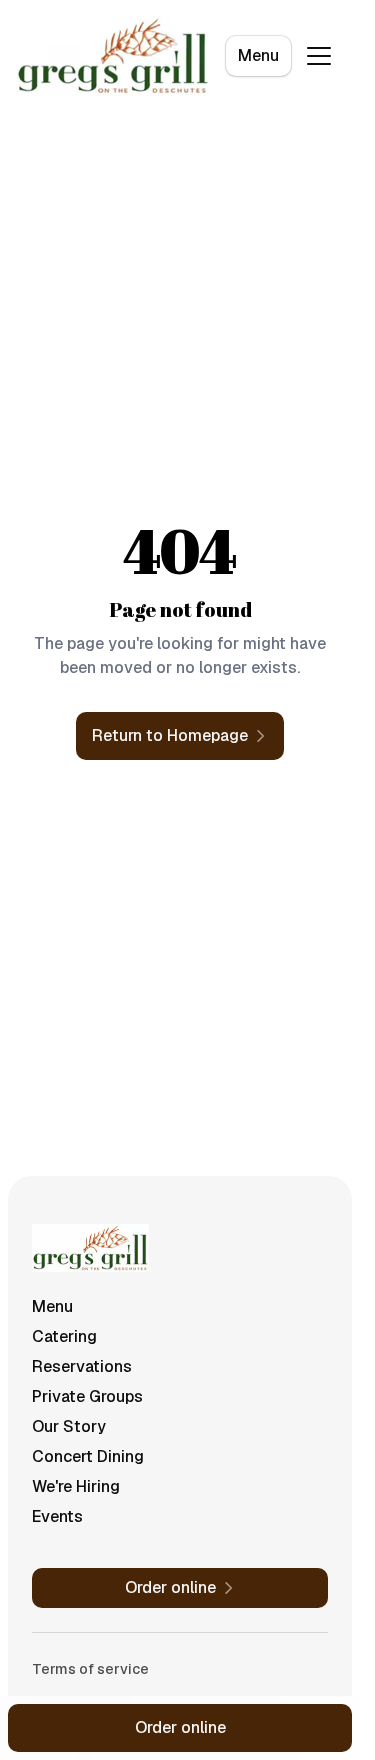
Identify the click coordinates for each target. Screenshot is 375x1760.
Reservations (82, 1366)
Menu (258, 55)
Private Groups (87, 1396)
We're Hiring (76, 1486)
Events (57, 1516)
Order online (180, 1727)
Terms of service (90, 1669)
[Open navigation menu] (319, 56)
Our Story (69, 1426)
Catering (64, 1336)
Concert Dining (88, 1456)
